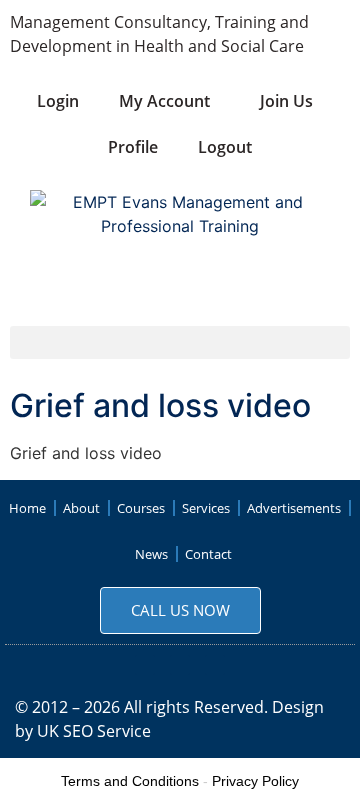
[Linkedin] (215, 665)
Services (206, 508)
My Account (164, 101)
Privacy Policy (255, 781)
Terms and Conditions (130, 781)
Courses (141, 508)
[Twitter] (180, 665)
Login (58, 101)
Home (27, 508)
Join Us (286, 101)
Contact (208, 554)
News (151, 554)
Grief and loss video (160, 405)
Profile (133, 147)
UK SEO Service (94, 731)
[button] (180, 342)
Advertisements (294, 508)
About (81, 508)
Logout (225, 147)
